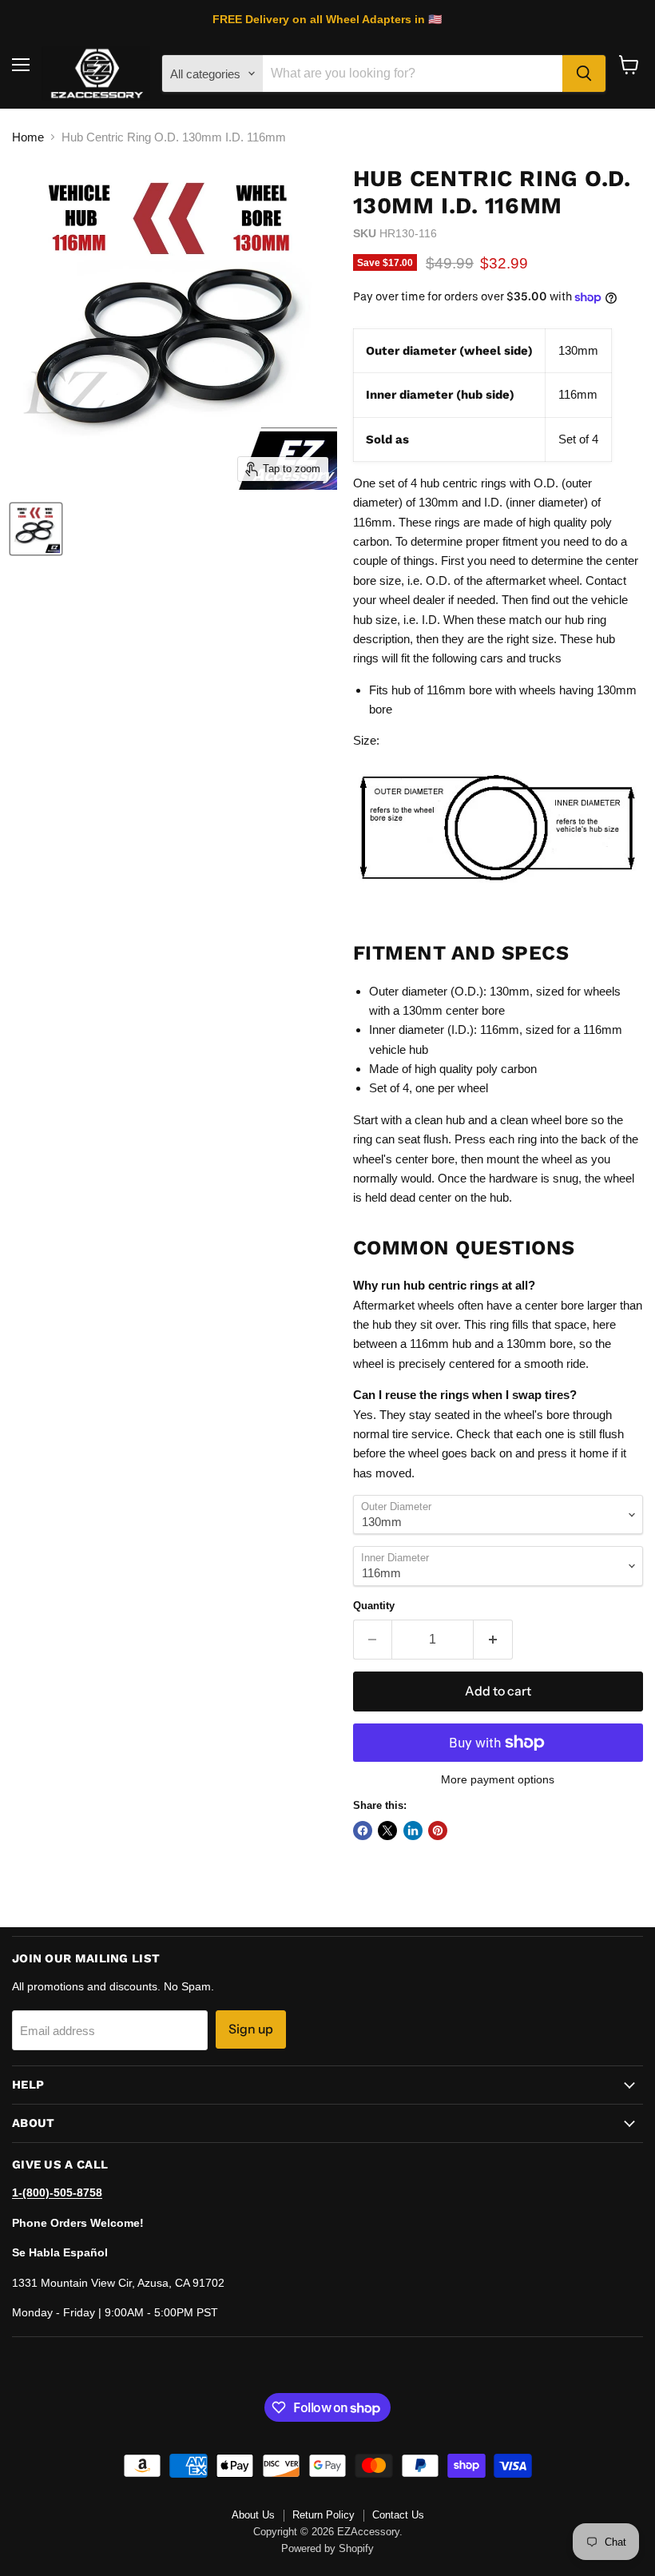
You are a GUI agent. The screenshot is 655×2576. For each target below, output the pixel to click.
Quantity (374, 1606)
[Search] (584, 74)
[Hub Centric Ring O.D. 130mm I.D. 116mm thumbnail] (36, 529)
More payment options (498, 1779)
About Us (253, 2515)
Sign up (251, 2029)
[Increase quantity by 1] (493, 1640)
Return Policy (324, 2515)
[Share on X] (387, 1831)
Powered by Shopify (327, 2548)
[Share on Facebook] (363, 1831)
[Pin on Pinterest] (438, 1831)
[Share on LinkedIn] (413, 1831)
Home (28, 137)
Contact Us (398, 2515)
